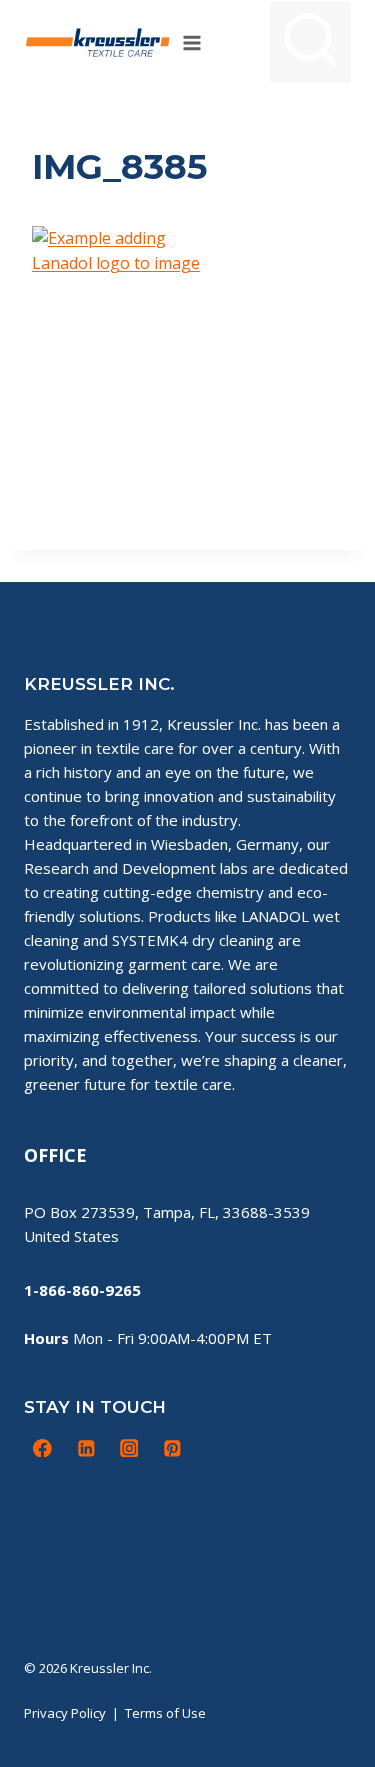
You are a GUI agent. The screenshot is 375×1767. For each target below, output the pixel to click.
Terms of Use (165, 1713)
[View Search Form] (310, 42)
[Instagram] (129, 1448)
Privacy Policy (65, 1713)
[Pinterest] (172, 1448)
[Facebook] (43, 1448)
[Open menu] (192, 42)
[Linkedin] (86, 1448)
